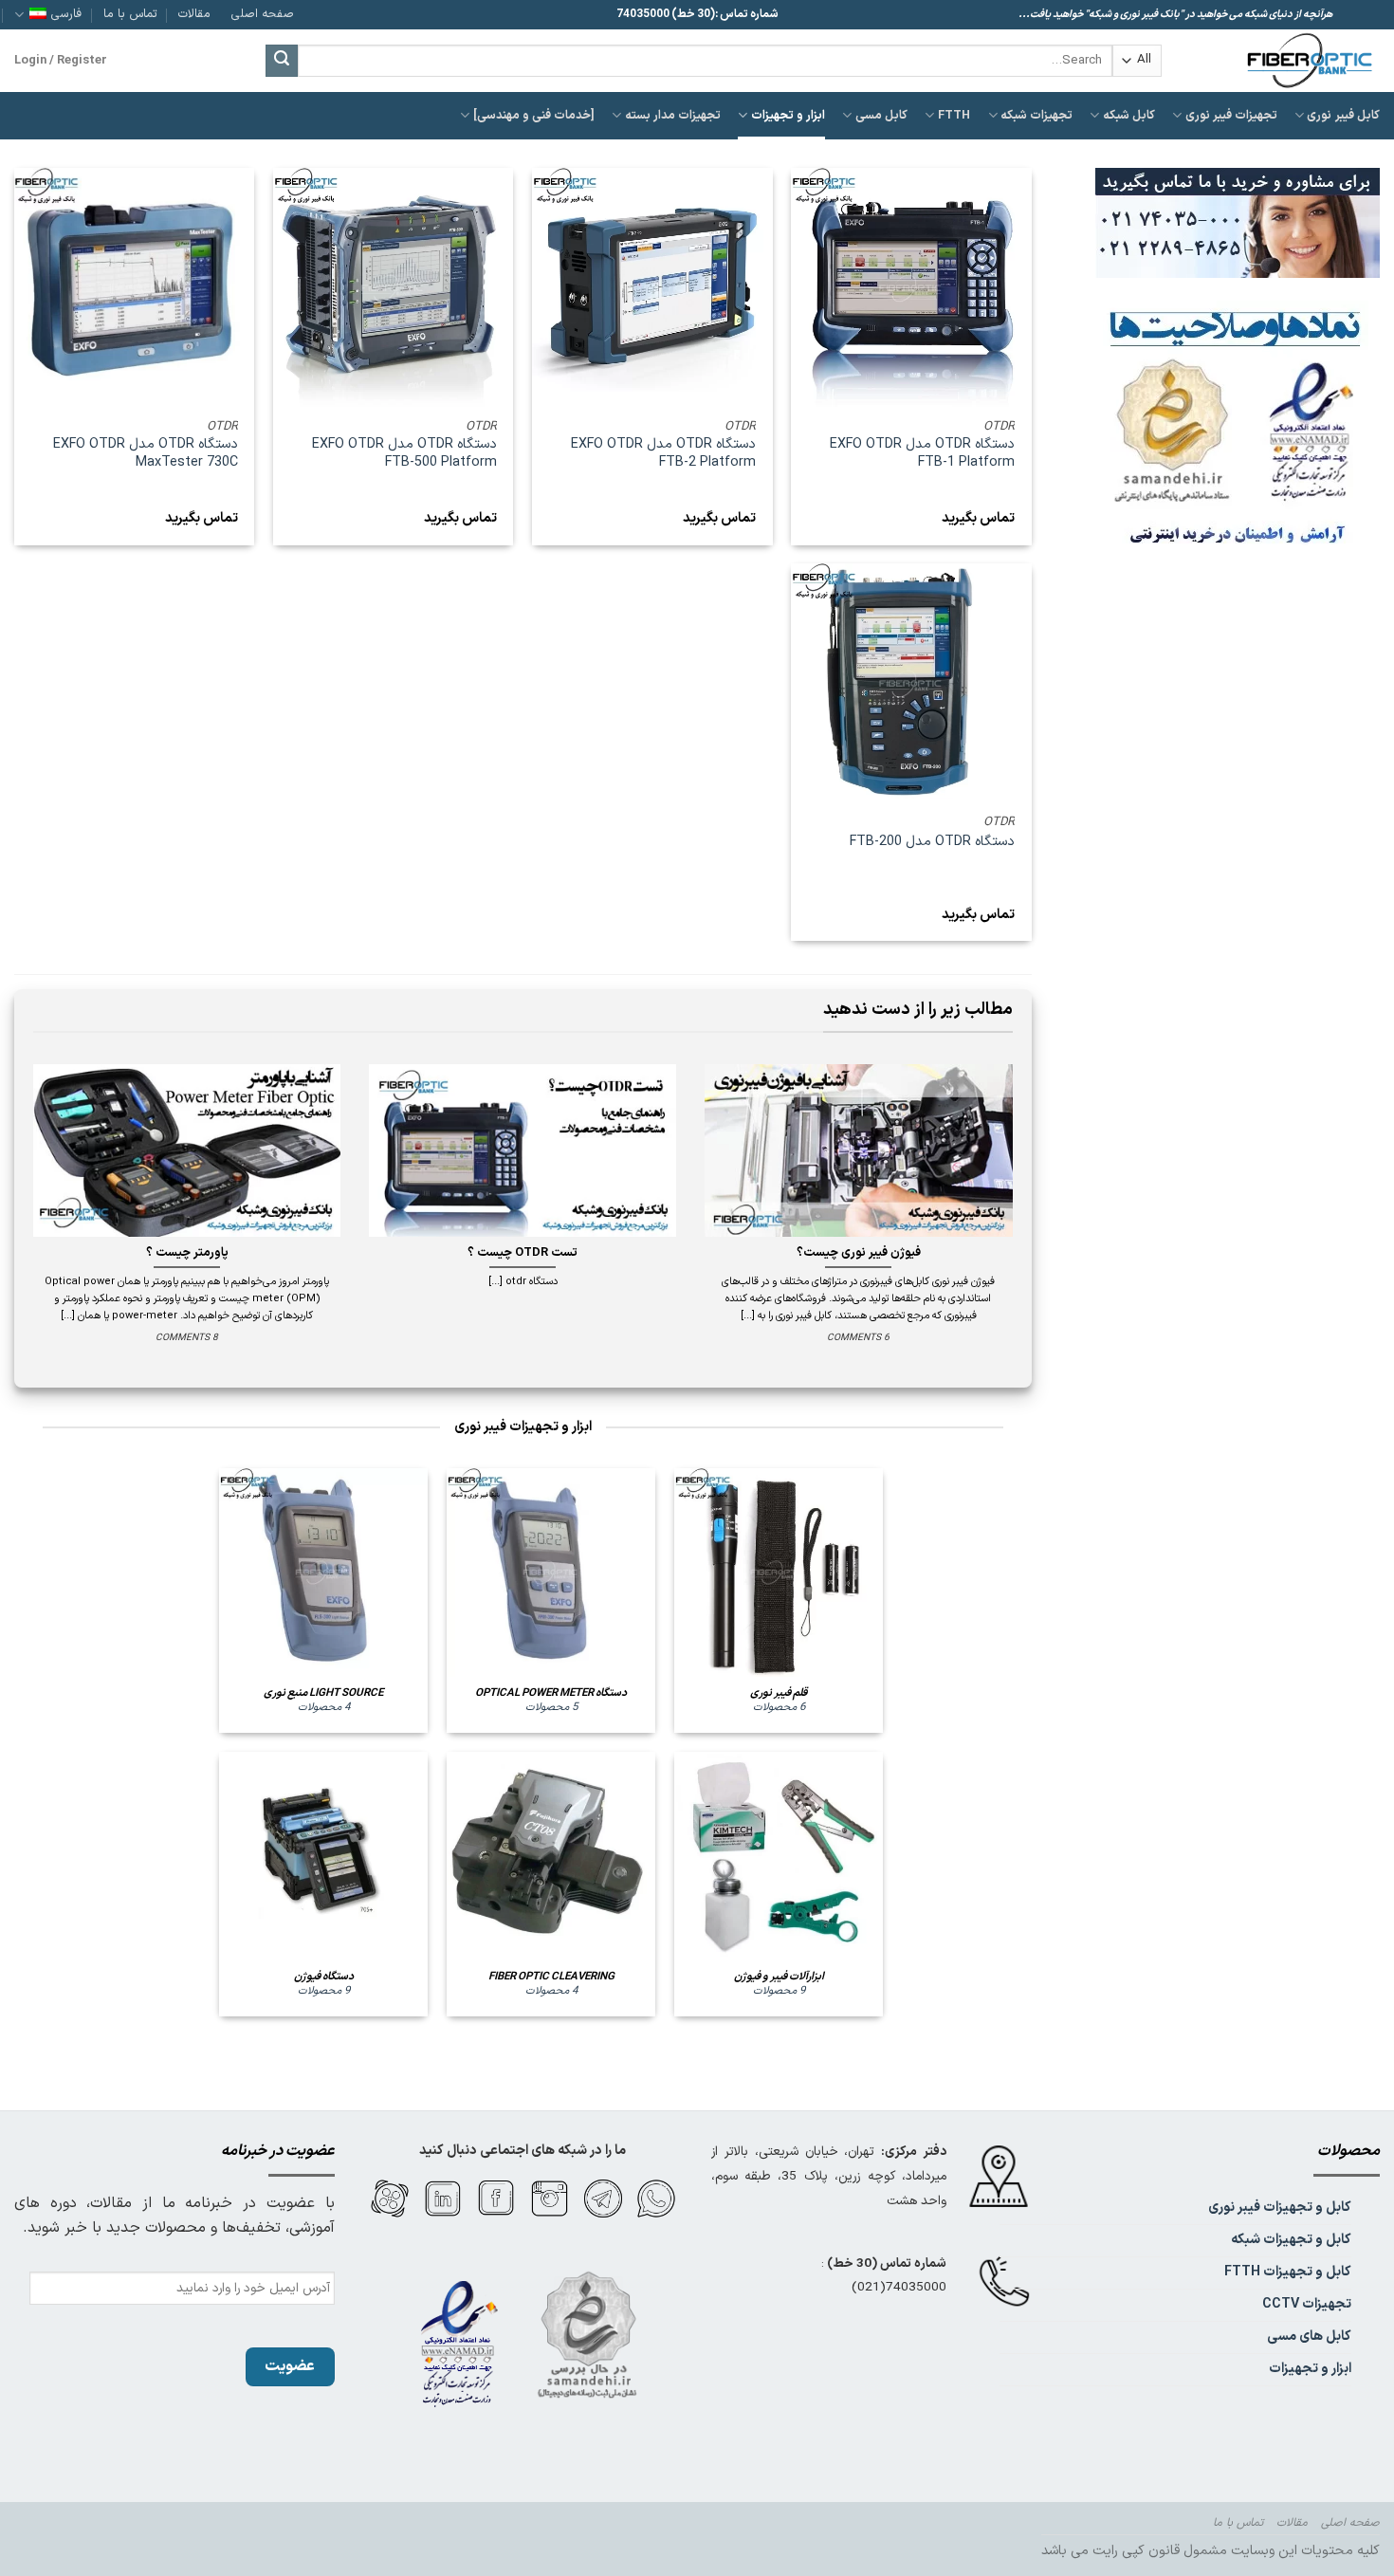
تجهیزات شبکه (1036, 115)
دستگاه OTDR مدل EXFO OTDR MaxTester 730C (146, 454)
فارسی (66, 14)
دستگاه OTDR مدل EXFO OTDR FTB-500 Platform (404, 454)
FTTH (954, 115)
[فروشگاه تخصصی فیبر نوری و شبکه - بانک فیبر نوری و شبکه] (1285, 61)
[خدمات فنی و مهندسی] (534, 115)
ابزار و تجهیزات (788, 115)
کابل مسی (881, 115)
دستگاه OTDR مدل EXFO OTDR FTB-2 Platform (663, 454)
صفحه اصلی (263, 14)
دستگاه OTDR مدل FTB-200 (932, 843)
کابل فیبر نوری (1343, 115)
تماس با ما (130, 14)
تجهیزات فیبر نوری (1231, 115)
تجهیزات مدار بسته (673, 115)
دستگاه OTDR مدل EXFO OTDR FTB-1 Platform (922, 454)
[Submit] (282, 61)
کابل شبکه (1129, 115)
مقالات (194, 14)
